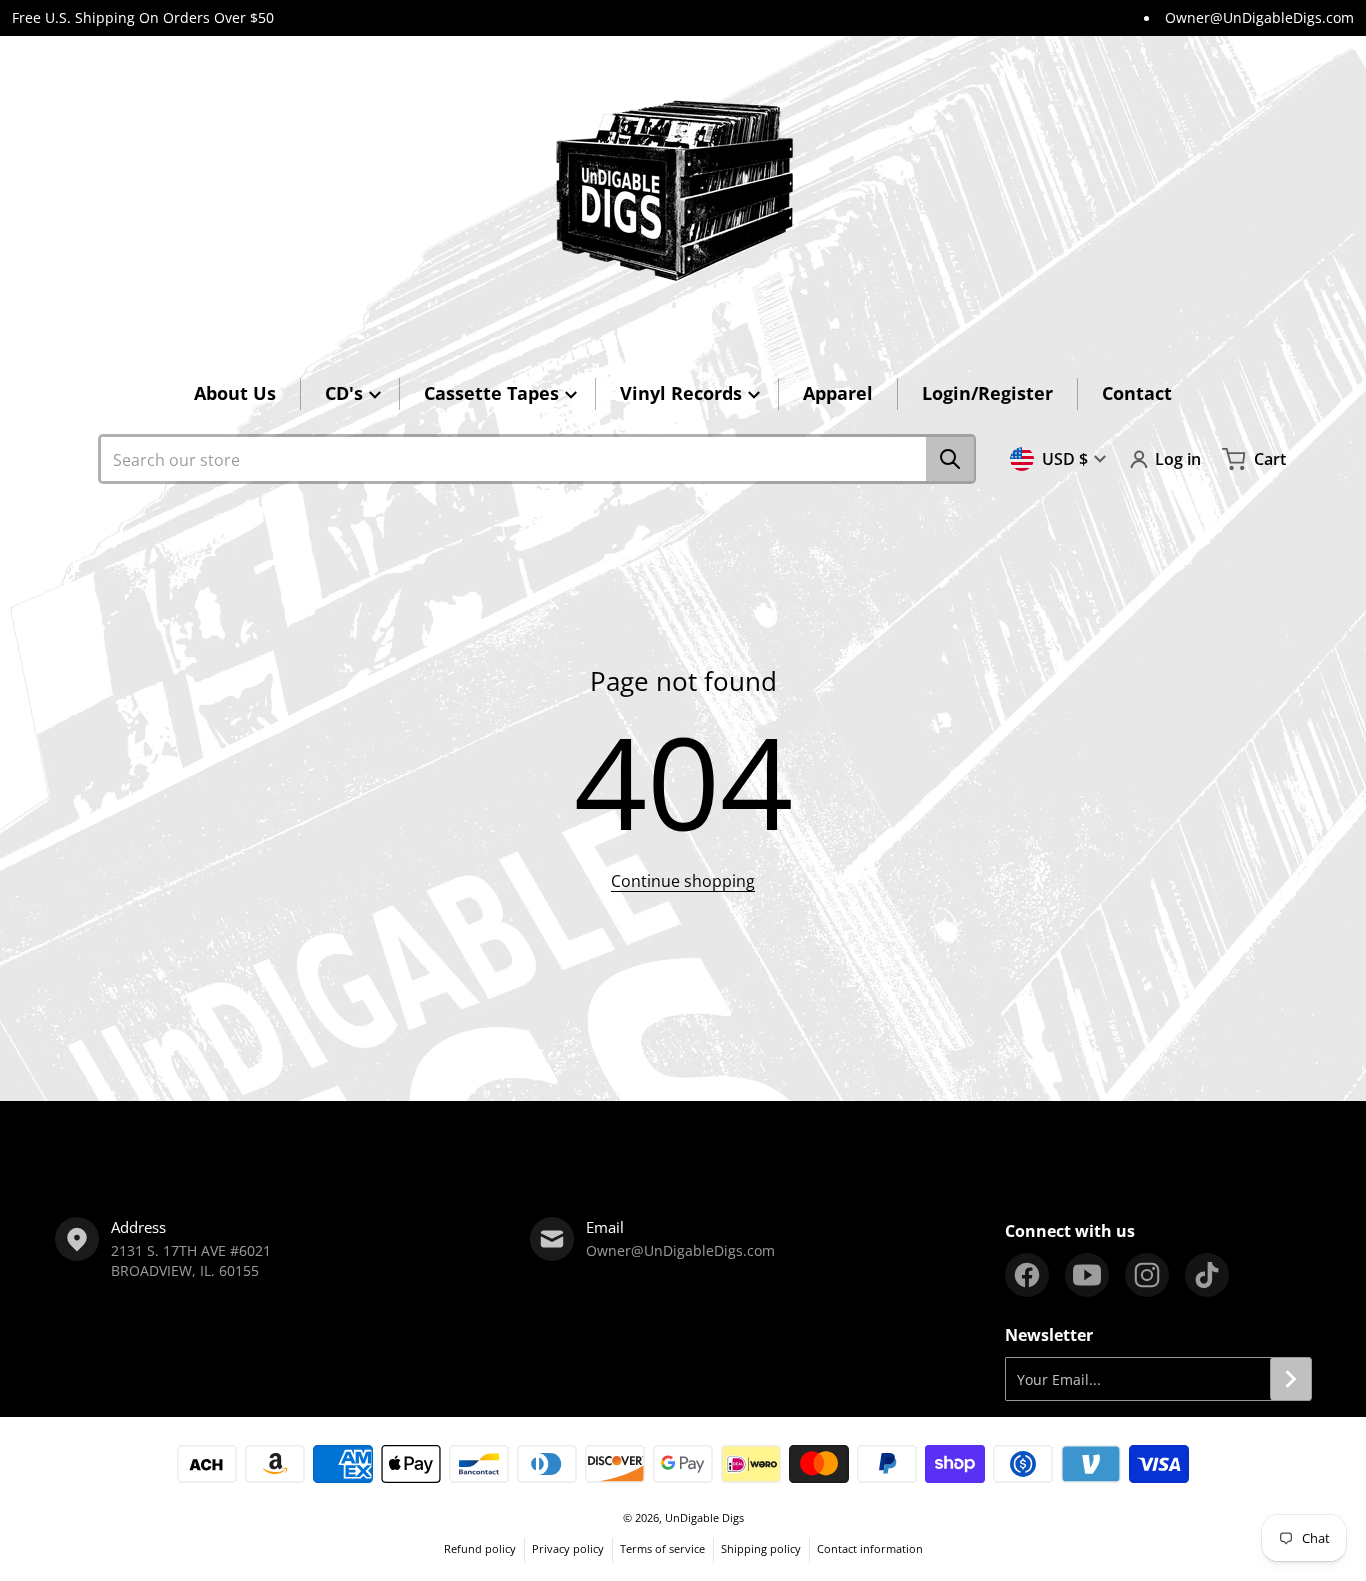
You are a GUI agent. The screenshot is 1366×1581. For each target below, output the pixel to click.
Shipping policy (761, 1548)
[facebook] (1027, 1275)
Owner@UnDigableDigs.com (1259, 17)
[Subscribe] (1291, 1379)
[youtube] (1087, 1275)
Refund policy (480, 1548)
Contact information (870, 1548)
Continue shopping (683, 881)
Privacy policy (568, 1548)
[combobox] (537, 459)
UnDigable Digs (704, 1517)
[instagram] (1147, 1275)
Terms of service (662, 1548)
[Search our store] (950, 459)
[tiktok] (1207, 1275)
